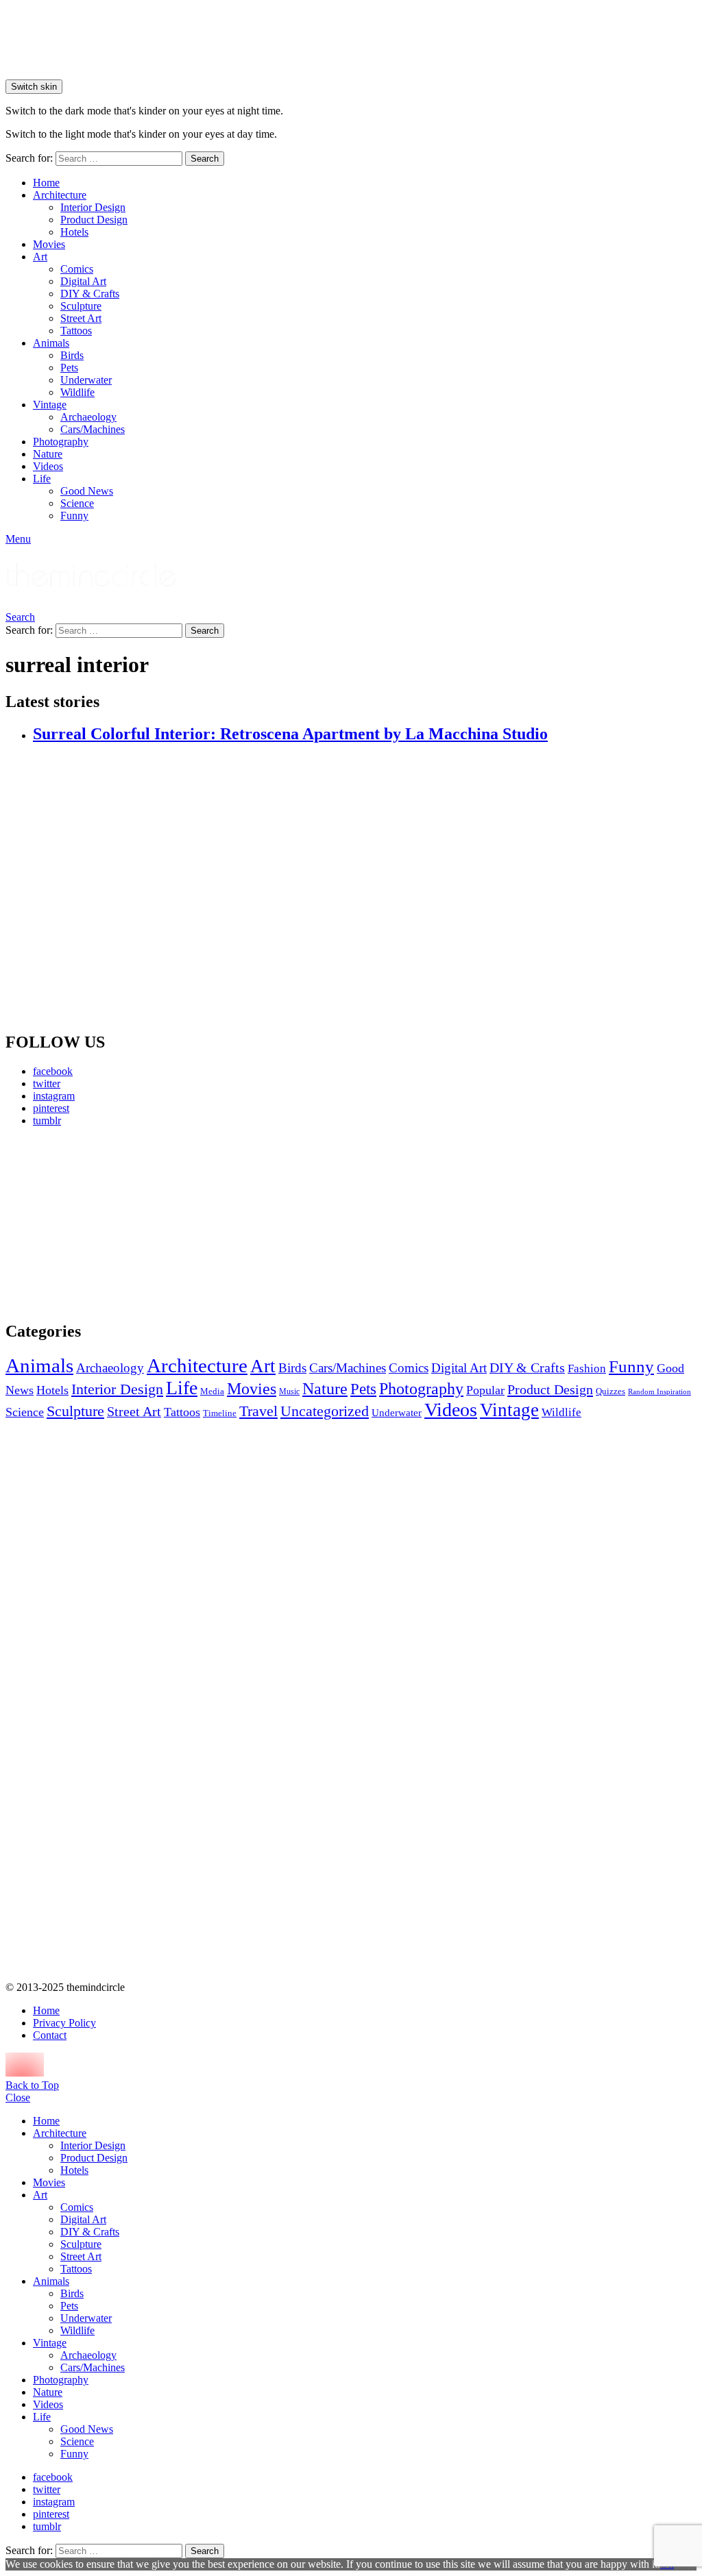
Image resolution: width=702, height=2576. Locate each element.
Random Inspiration (659, 1392)
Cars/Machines (93, 429)
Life (42, 479)
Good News (87, 491)
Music (289, 1391)
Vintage (50, 405)
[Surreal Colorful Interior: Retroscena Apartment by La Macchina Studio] (365, 888)
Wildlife (77, 392)
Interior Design (93, 207)
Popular (485, 1390)
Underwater (86, 380)
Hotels (74, 232)
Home (46, 183)
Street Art (81, 318)
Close (18, 2097)
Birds (72, 355)
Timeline (220, 1413)
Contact (50, 2035)
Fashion (587, 1368)
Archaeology (88, 417)
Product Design (94, 220)
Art (40, 257)
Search (205, 159)
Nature (48, 454)
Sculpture (81, 306)
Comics (77, 269)
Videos (48, 466)
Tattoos (76, 331)
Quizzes (610, 1391)
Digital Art (83, 281)
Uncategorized (325, 1411)
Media (212, 1391)
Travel (258, 1411)
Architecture (60, 195)
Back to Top (32, 2085)
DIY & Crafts (90, 294)
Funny (74, 516)
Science (77, 503)
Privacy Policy (64, 2023)
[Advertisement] (116, 1224)
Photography (61, 442)
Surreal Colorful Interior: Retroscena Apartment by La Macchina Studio (290, 734)
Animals (51, 343)
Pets (69, 368)
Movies (49, 244)
